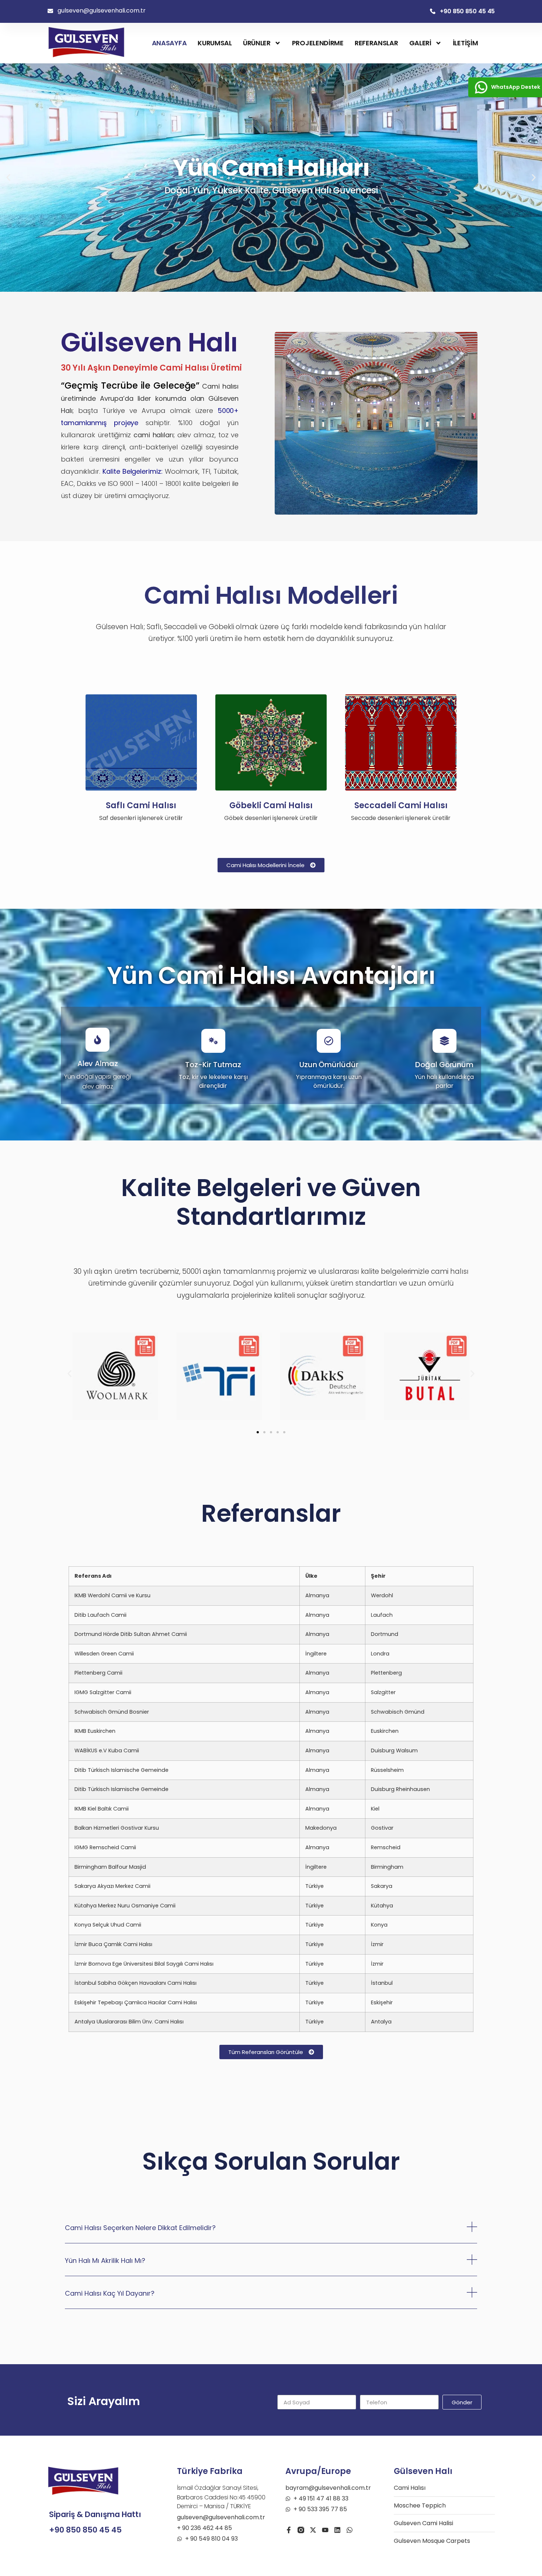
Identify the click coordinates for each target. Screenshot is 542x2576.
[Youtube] (325, 2530)
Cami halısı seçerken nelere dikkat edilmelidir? (140, 2228)
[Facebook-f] (289, 2530)
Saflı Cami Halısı (141, 805)
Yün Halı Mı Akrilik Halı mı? (105, 2260)
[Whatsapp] (350, 2530)
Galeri (420, 43)
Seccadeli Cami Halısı (401, 805)
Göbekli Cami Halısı (271, 805)
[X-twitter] (313, 2530)
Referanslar (376, 43)
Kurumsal (215, 43)
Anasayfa (169, 43)
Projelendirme (318, 43)
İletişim (465, 43)
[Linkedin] (337, 2530)
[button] (8, 178)
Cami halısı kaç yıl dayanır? (110, 2293)
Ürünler (257, 43)
